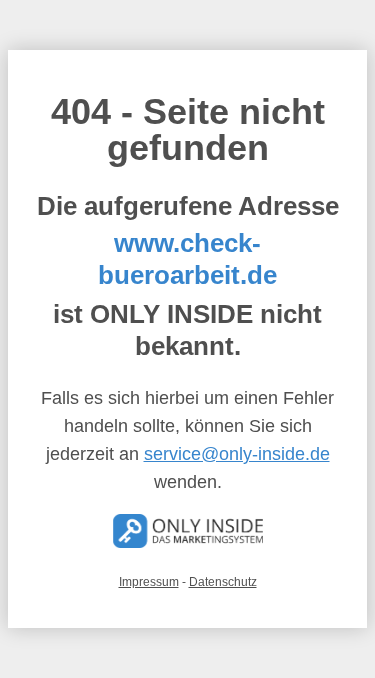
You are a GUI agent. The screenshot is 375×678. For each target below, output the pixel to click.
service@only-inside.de (237, 454)
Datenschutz (223, 582)
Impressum (149, 582)
